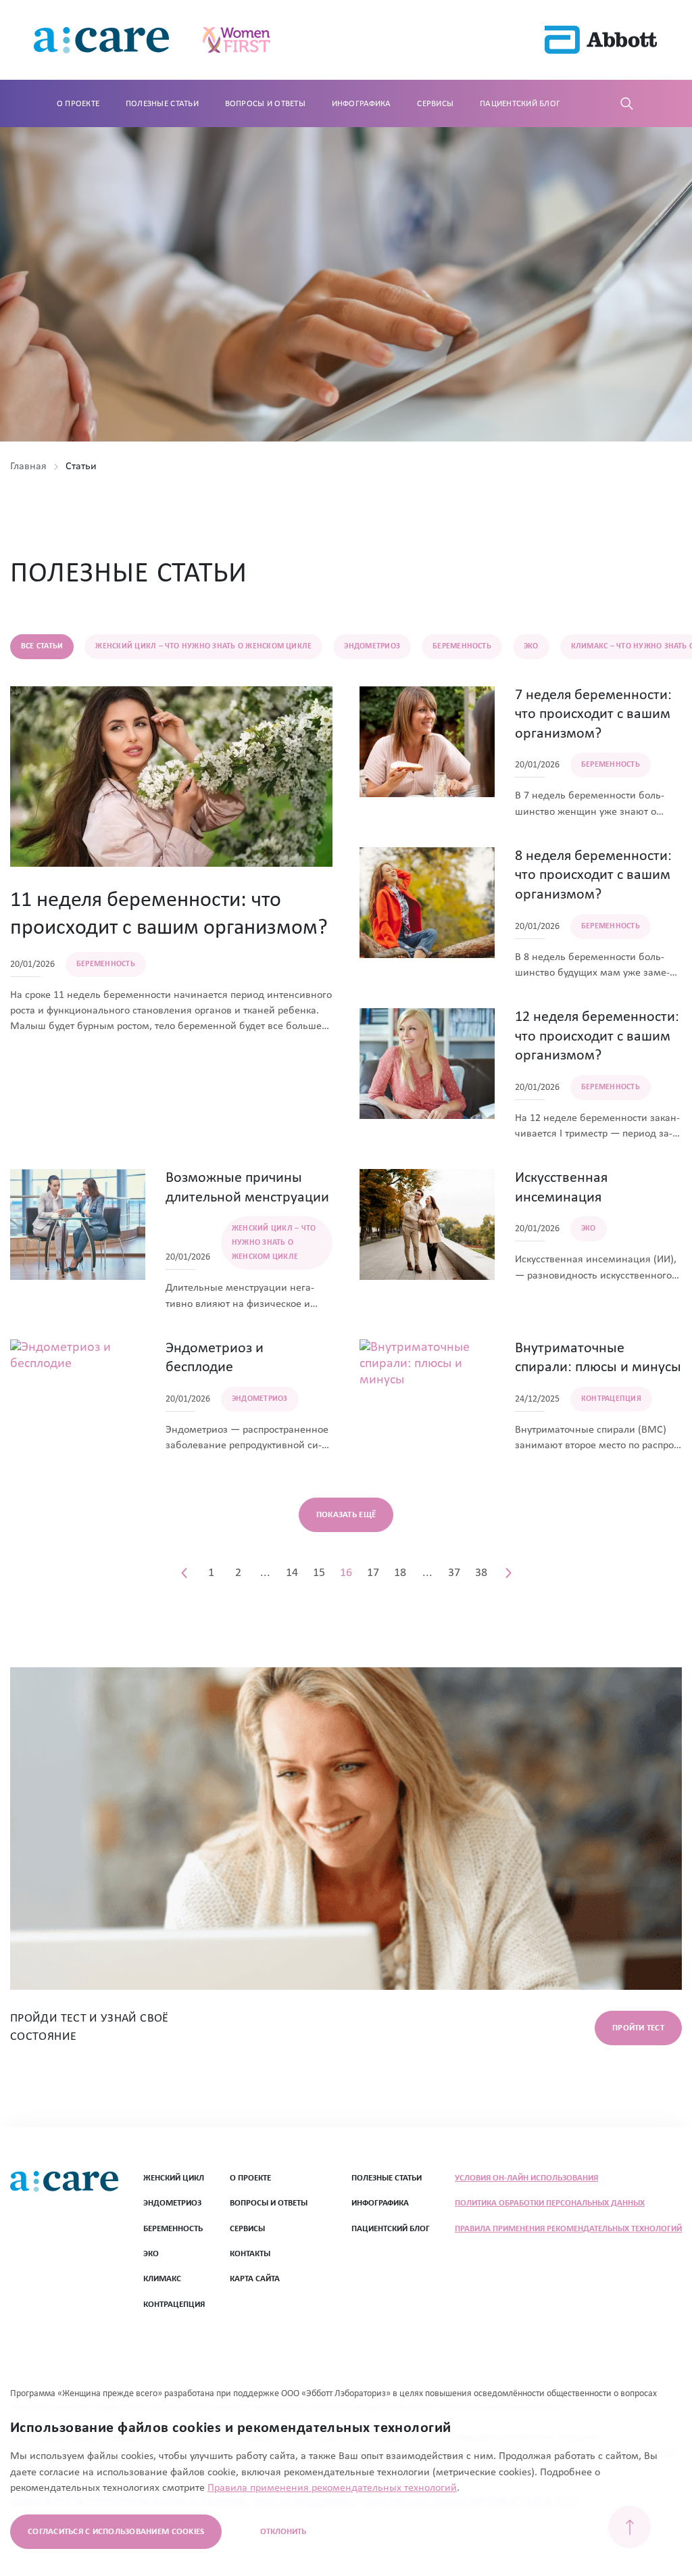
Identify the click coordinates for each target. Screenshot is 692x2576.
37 (454, 1573)
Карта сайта (255, 2279)
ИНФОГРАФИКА (380, 2203)
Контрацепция (174, 2305)
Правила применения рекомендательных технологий (568, 2229)
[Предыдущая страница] (184, 1573)
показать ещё (346, 1515)
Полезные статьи (162, 104)
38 (481, 1573)
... (265, 1573)
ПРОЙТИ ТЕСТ (638, 2028)
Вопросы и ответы (265, 104)
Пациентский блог (520, 104)
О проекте (78, 104)
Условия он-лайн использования (526, 2178)
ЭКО (151, 2254)
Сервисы (435, 104)
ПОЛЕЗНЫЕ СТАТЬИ (387, 2178)
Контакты (250, 2254)
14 (292, 1573)
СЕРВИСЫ (247, 2229)
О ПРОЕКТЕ (250, 2178)
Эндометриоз (172, 2203)
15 (319, 1573)
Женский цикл (174, 2178)
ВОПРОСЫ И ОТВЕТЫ (269, 2203)
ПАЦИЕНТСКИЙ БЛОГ (391, 2229)
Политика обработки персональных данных (550, 2203)
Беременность (173, 2229)
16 (346, 1573)
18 (400, 1573)
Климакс (162, 2279)
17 (373, 1573)
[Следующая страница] (508, 1573)
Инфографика (362, 104)
